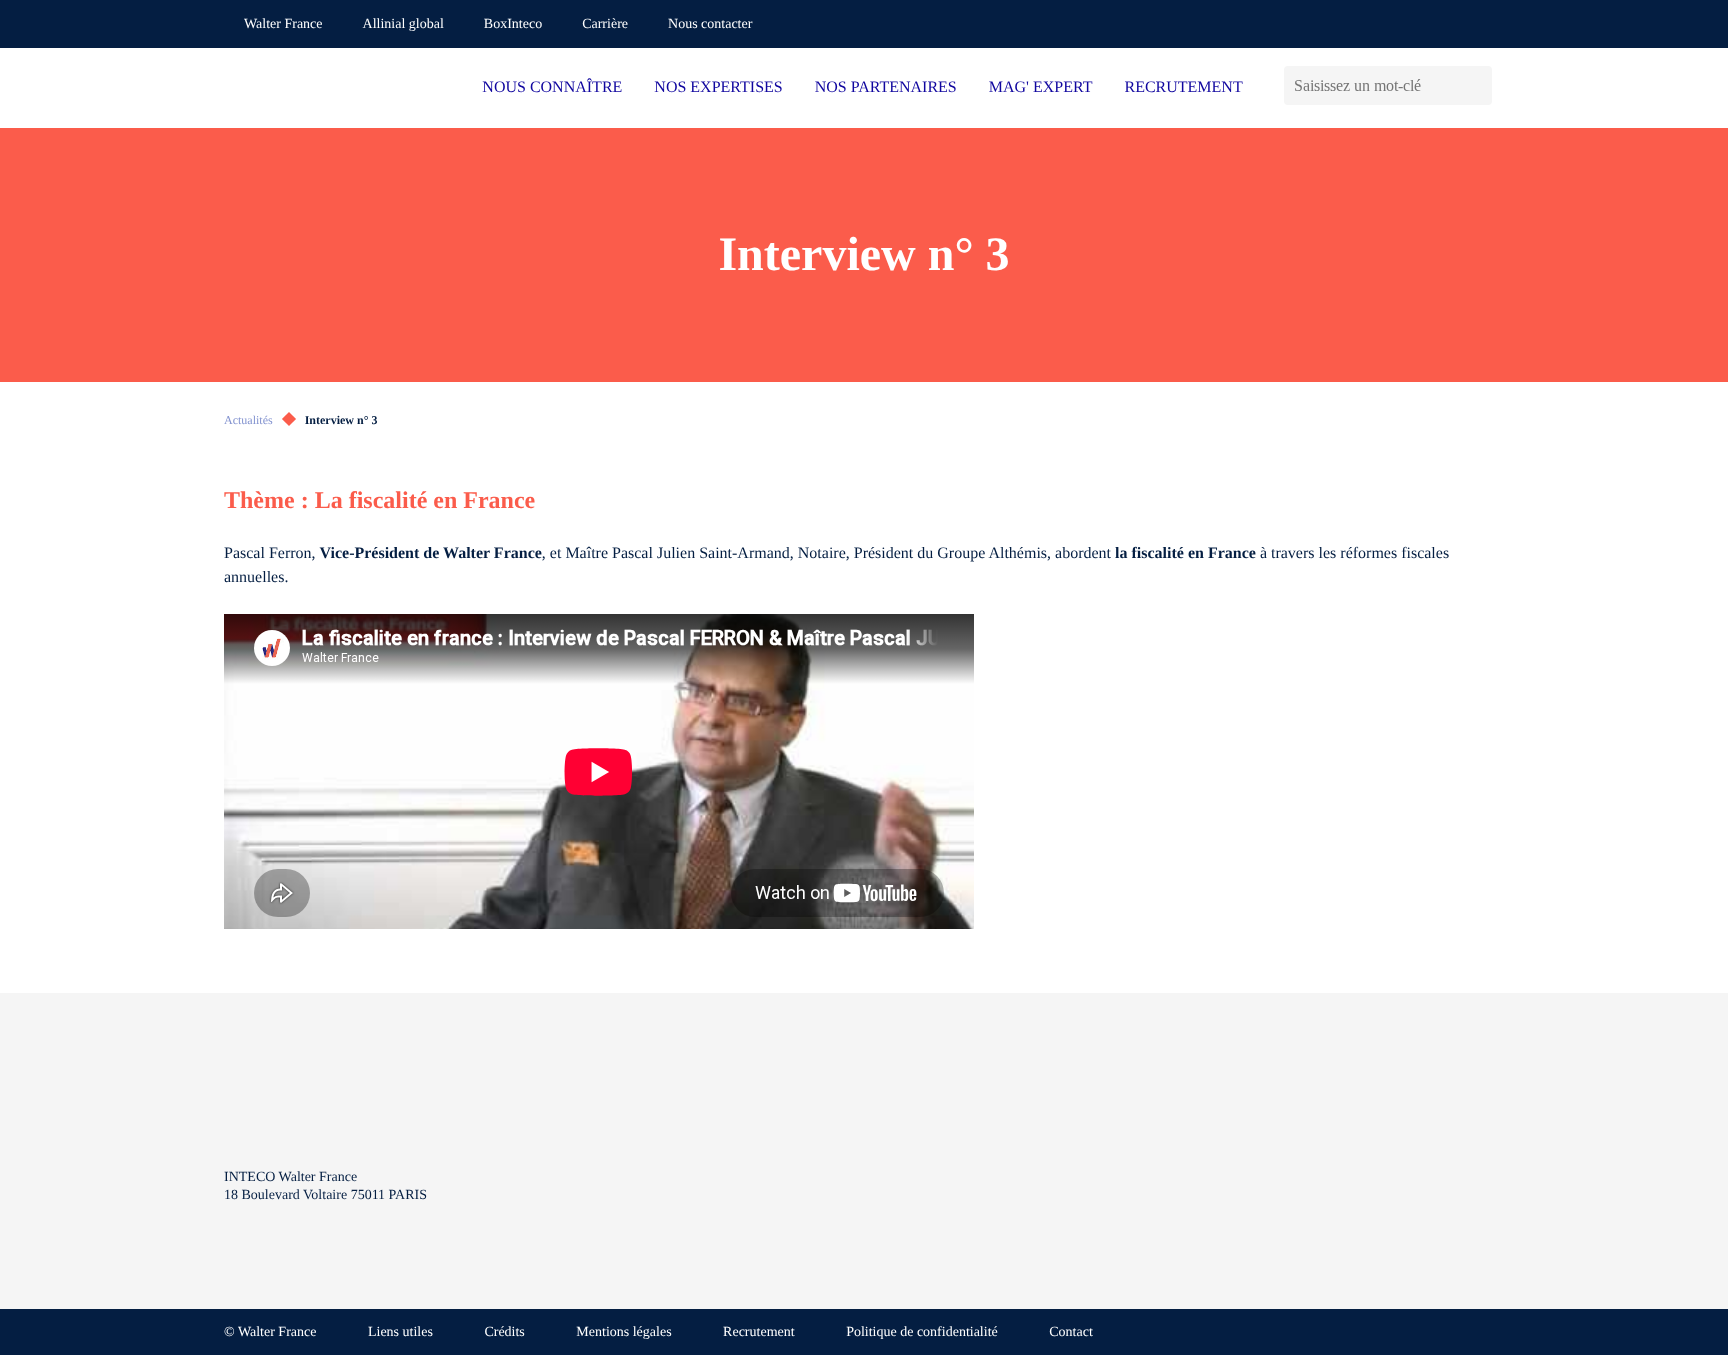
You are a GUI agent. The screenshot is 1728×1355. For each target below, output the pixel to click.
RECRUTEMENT (1183, 87)
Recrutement (759, 1332)
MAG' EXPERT (1041, 87)
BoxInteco (513, 24)
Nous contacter (710, 24)
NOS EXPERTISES (718, 87)
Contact (1071, 1332)
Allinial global (403, 24)
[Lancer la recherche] (1476, 85)
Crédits (504, 1332)
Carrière (605, 24)
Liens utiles (400, 1332)
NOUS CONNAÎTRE (552, 87)
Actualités (248, 420)
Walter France (283, 24)
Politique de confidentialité (922, 1332)
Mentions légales (623, 1332)
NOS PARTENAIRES (886, 87)
